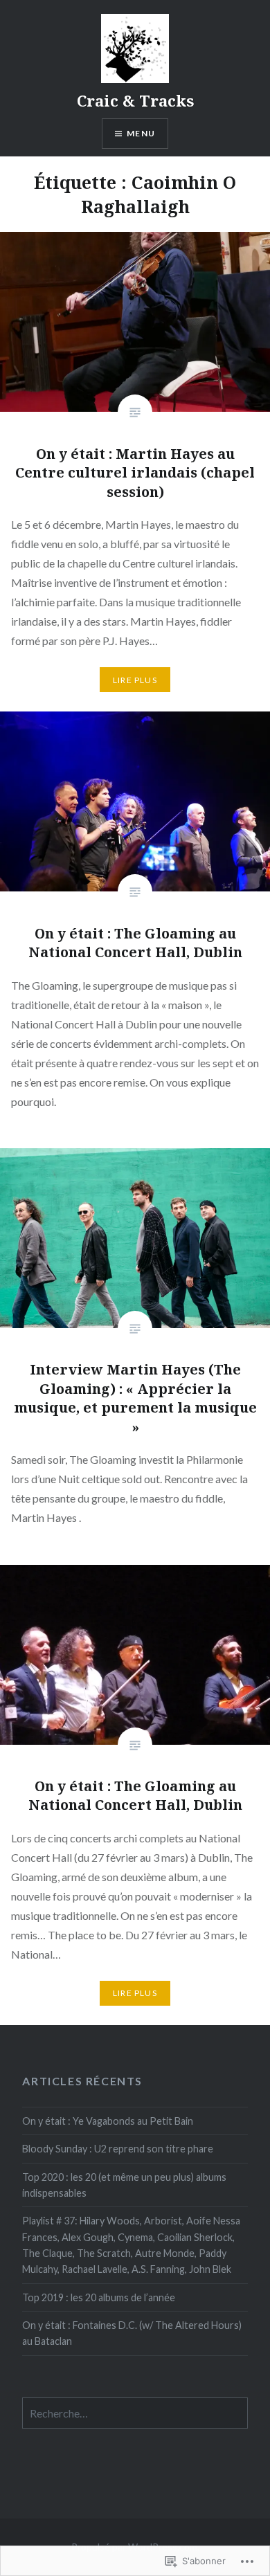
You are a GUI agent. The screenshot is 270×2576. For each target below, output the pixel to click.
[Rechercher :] (135, 2414)
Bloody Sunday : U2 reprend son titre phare (118, 2149)
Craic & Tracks (135, 100)
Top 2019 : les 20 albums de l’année (99, 2297)
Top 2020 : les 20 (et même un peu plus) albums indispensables (124, 2185)
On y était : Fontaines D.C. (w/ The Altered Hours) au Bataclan (132, 2333)
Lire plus (135, 680)
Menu (141, 133)
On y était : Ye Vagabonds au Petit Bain (108, 2121)
